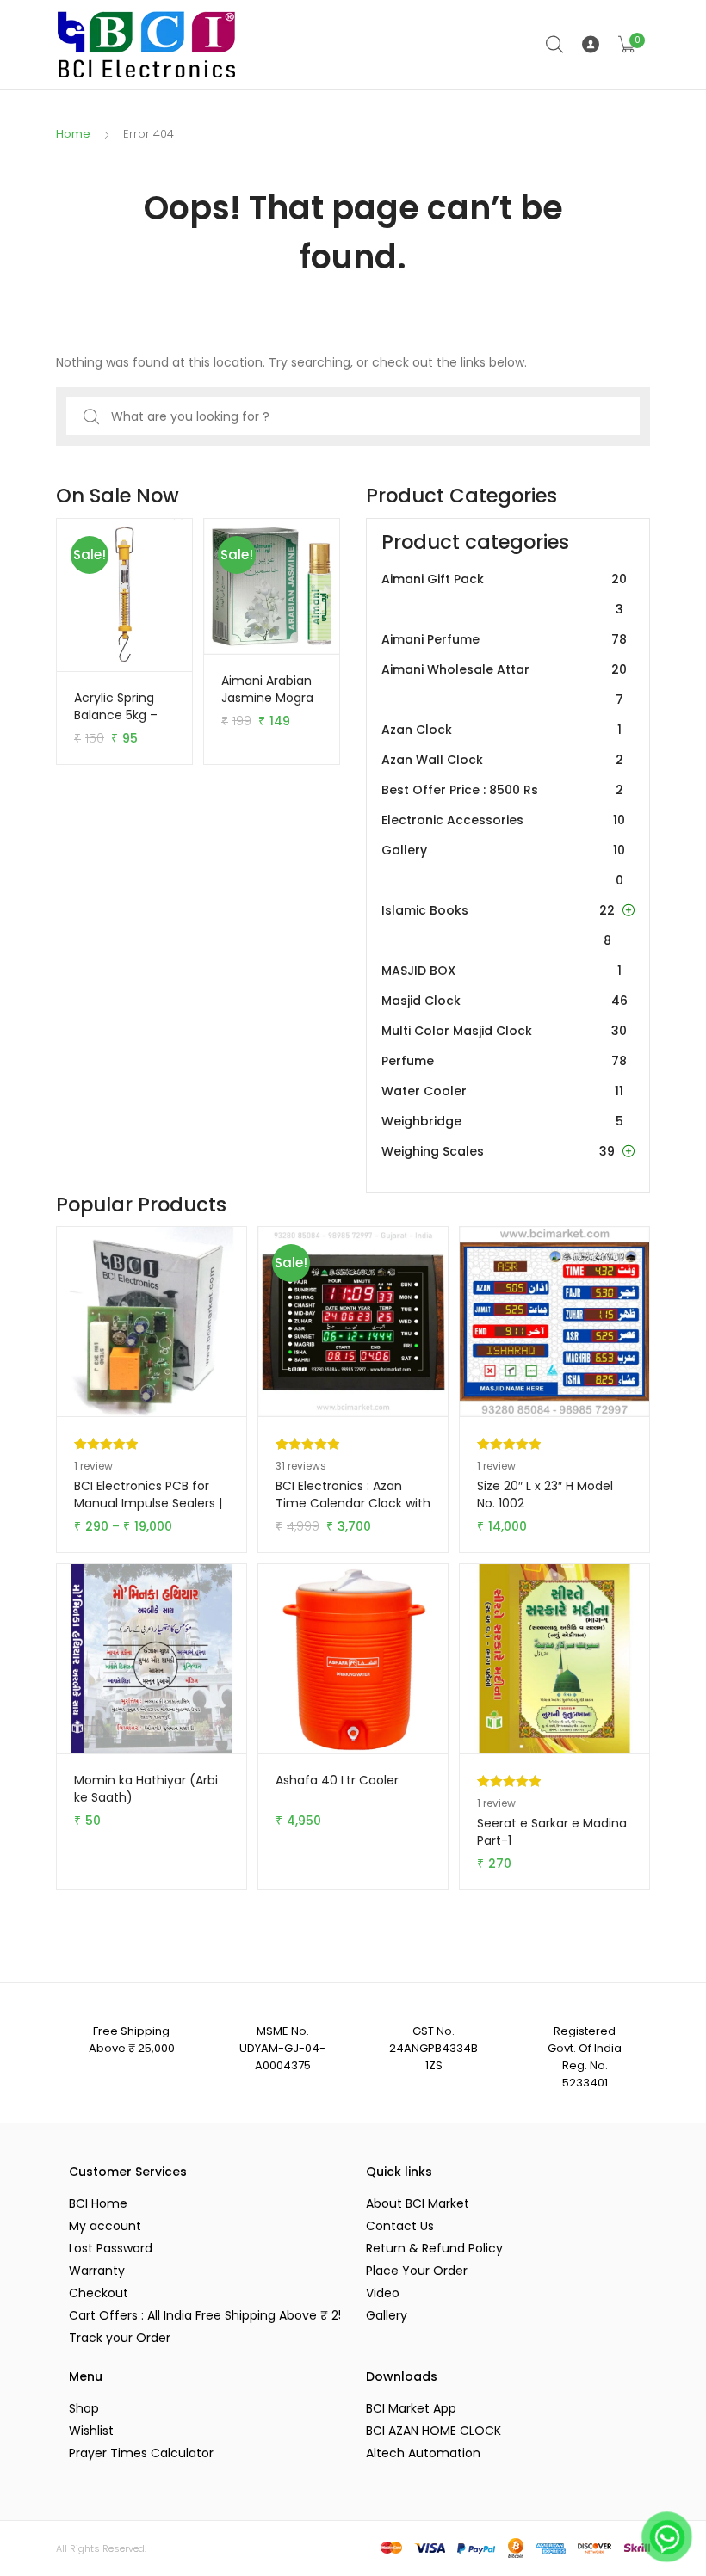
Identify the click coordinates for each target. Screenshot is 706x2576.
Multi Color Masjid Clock (504, 1031)
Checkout (99, 2293)
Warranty (97, 2271)
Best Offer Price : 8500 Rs (502, 790)
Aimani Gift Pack (504, 594)
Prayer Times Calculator (141, 2453)
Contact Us (400, 2226)
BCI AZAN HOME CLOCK (434, 2431)
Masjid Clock (505, 1001)
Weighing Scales (498, 1151)
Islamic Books (498, 925)
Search (555, 45)
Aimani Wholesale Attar (504, 684)
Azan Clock (502, 730)
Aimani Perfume (504, 639)
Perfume (504, 1061)
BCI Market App (411, 2408)
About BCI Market (418, 2203)
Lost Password (111, 2248)
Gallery (503, 865)
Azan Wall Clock (502, 760)
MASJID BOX (502, 971)
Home (73, 134)
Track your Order (120, 2338)
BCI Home (98, 2203)
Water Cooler (502, 1091)
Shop (84, 2408)
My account (105, 2226)
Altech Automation (423, 2453)
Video (383, 2293)
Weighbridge (502, 1121)
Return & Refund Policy (434, 2248)
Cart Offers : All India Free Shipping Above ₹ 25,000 (204, 2315)
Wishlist (91, 2431)
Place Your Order (417, 2271)
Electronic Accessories (503, 820)
